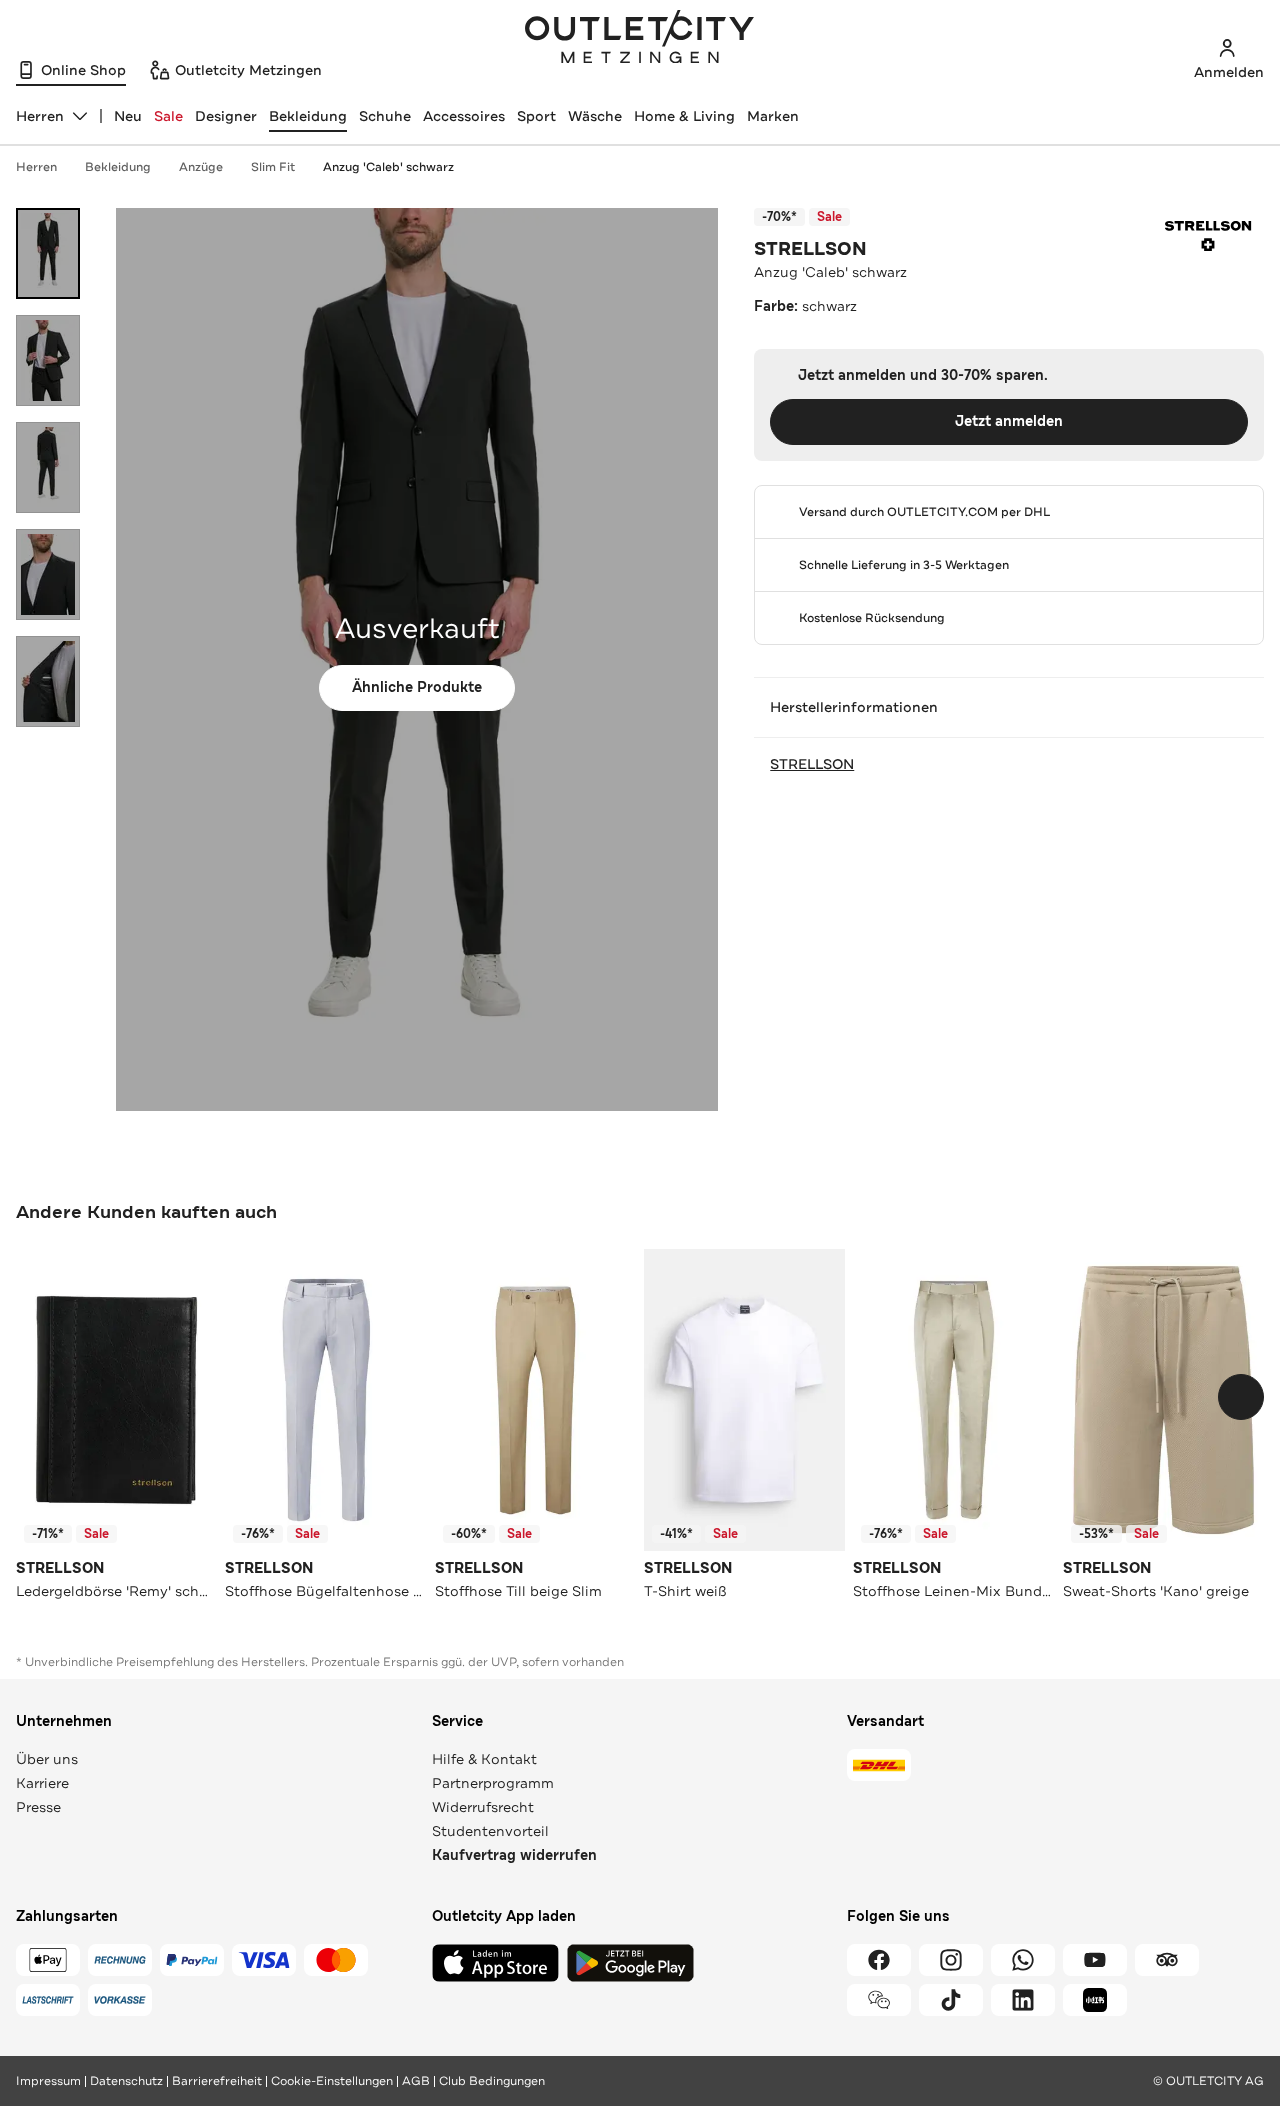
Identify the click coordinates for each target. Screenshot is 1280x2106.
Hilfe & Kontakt (484, 1759)
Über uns (47, 1759)
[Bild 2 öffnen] (48, 360)
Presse (38, 1807)
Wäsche (595, 116)
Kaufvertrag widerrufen (514, 1855)
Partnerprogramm (493, 1783)
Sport (536, 116)
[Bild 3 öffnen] (48, 467)
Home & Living (684, 116)
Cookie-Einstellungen (332, 2081)
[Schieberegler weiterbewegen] (1241, 1397)
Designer (226, 116)
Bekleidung (308, 116)
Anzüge (201, 167)
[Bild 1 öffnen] (48, 253)
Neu (128, 116)
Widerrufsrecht (483, 1807)
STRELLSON (810, 249)
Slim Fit (273, 167)
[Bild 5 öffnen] (48, 681)
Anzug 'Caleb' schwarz (388, 167)
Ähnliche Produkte (417, 687)
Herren (36, 167)
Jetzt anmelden (1009, 421)
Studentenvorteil (490, 1831)
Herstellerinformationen (854, 707)
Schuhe (385, 116)
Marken (773, 116)
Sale (168, 116)
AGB (416, 2081)
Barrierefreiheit (217, 2081)
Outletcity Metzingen (640, 39)
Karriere (42, 1783)
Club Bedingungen (492, 2081)
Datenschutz (126, 2081)
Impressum (48, 2081)
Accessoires (464, 116)
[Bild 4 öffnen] (48, 574)
